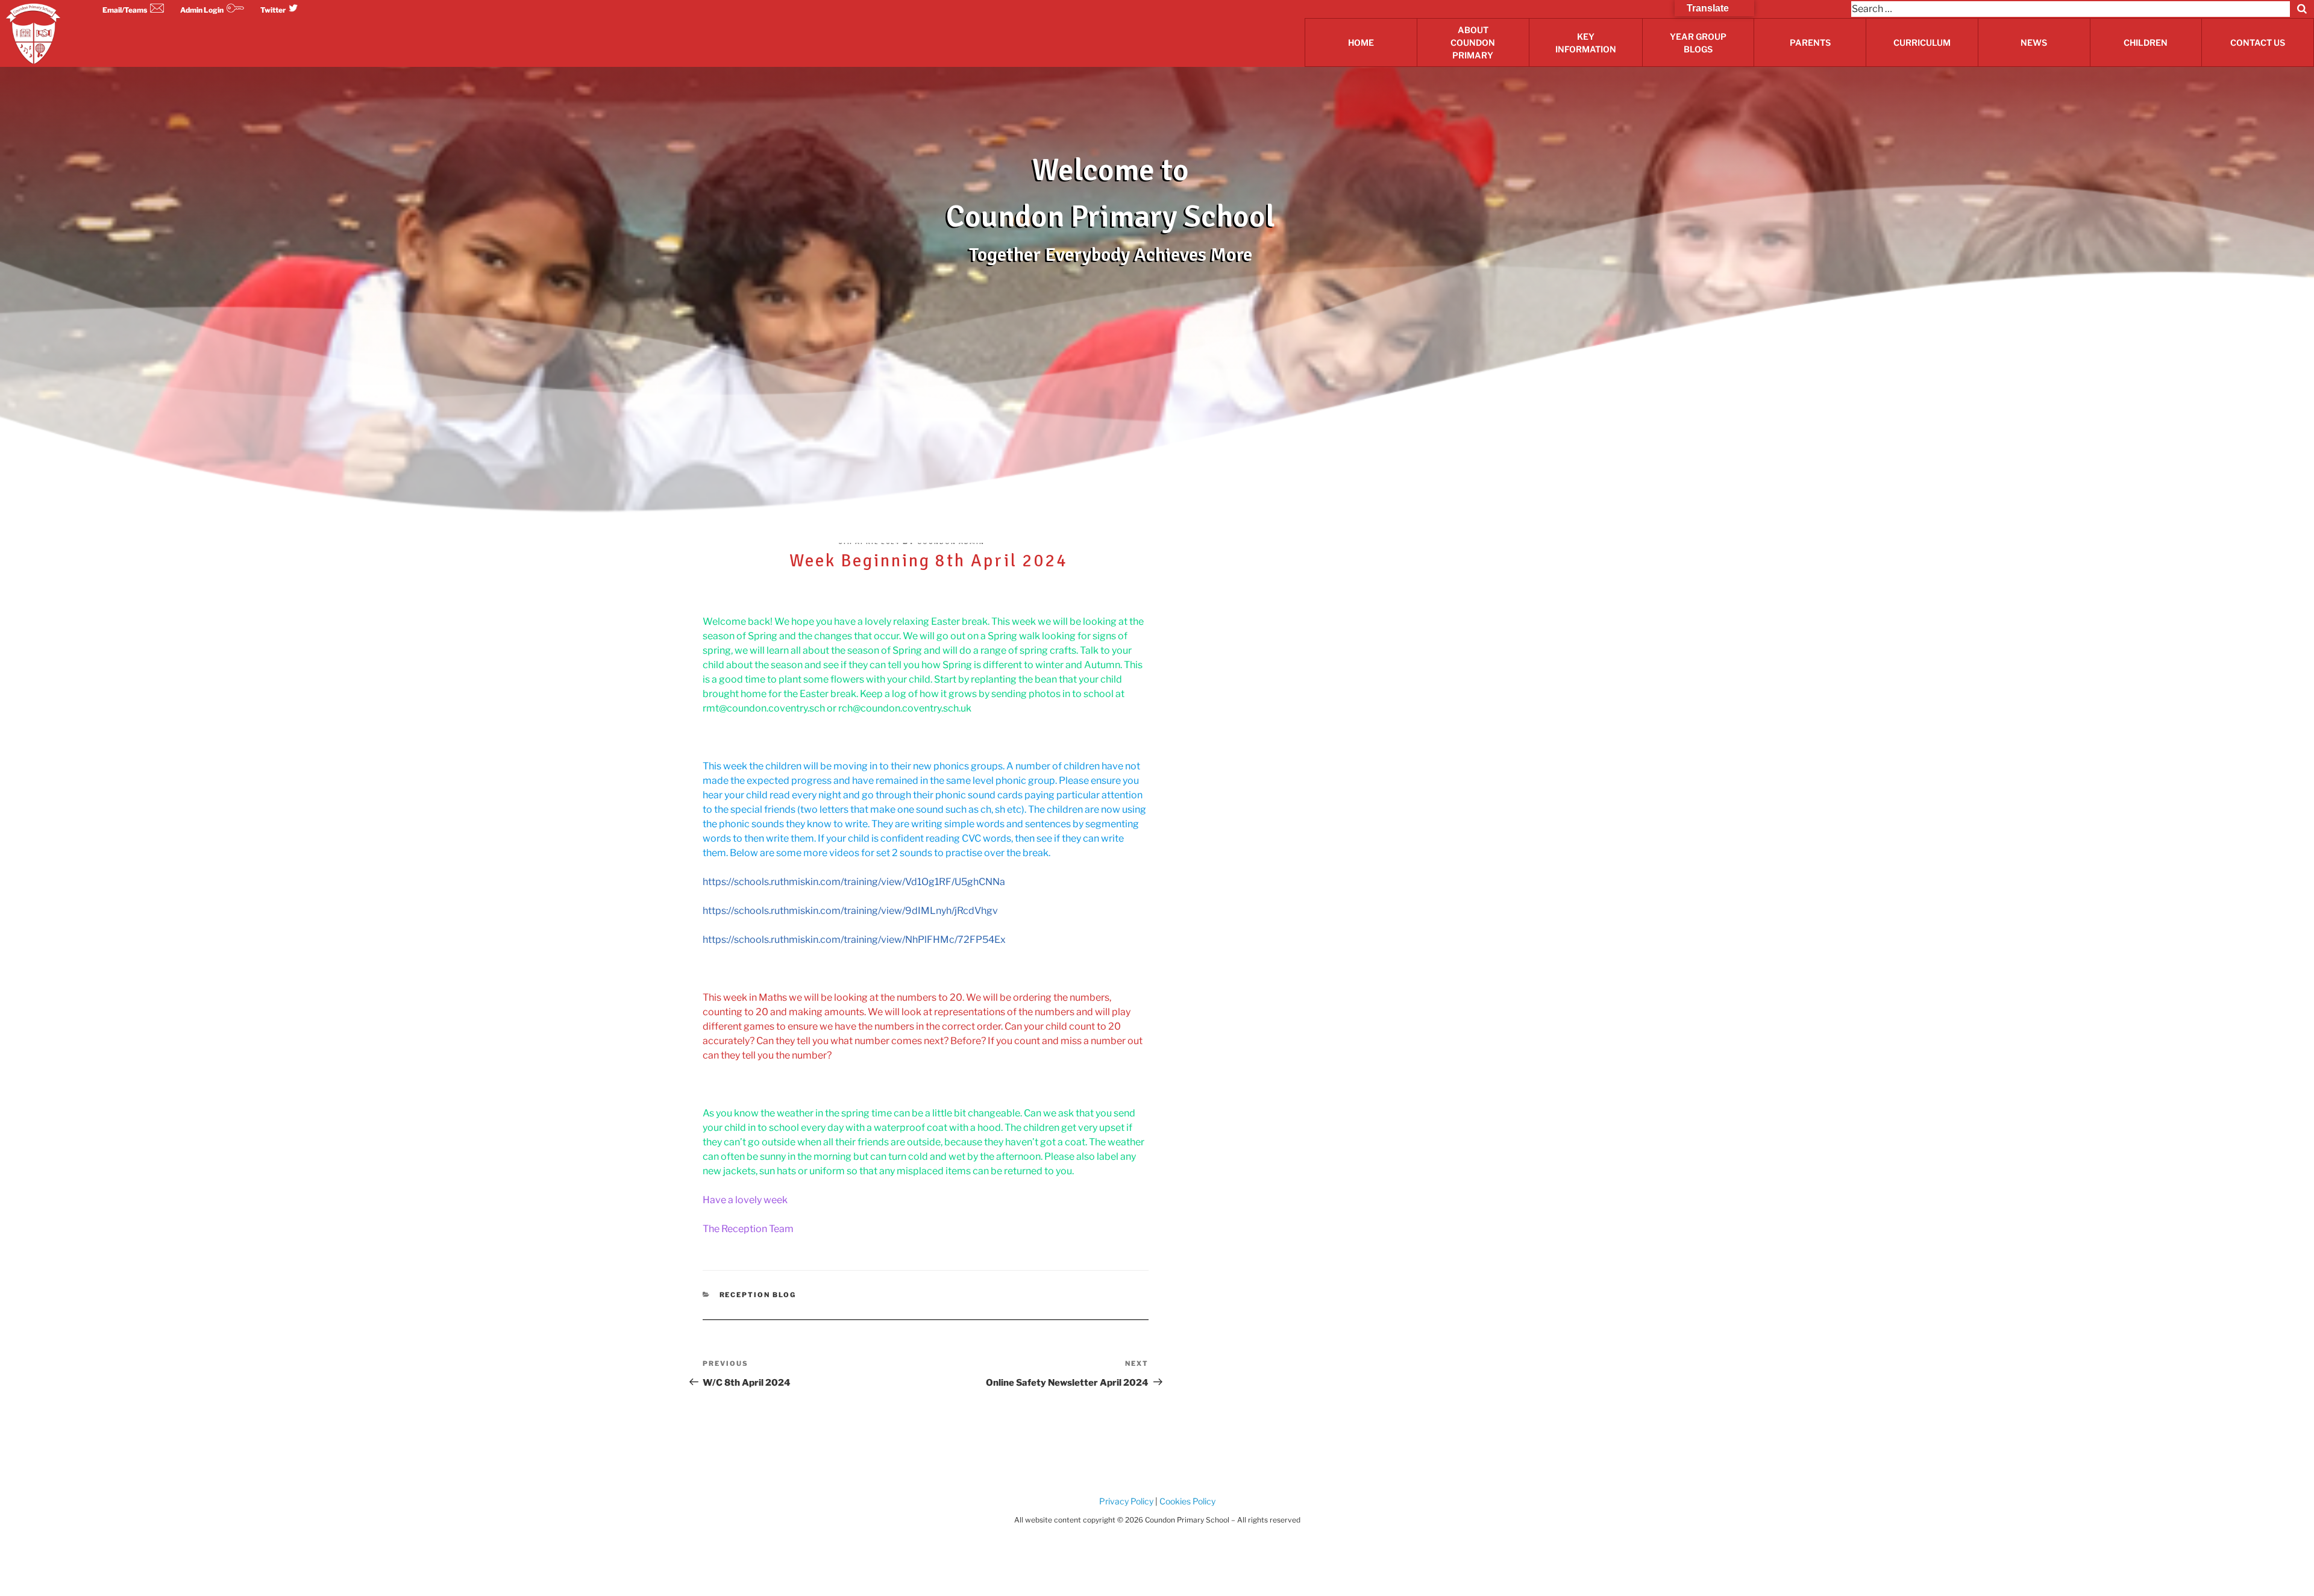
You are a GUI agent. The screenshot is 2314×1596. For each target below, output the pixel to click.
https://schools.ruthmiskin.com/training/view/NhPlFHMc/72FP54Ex (854, 940)
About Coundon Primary (1473, 42)
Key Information (1586, 43)
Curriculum (1922, 42)
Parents (1810, 42)
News (2034, 42)
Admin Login (202, 10)
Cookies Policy (1187, 1501)
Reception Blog (758, 1295)
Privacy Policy (1126, 1501)
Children (2146, 42)
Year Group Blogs (1698, 43)
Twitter (273, 10)
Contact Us (2258, 42)
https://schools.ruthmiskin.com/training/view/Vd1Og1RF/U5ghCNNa (854, 882)
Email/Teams (125, 10)
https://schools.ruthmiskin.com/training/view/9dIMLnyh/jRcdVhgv (850, 911)
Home (1361, 42)
